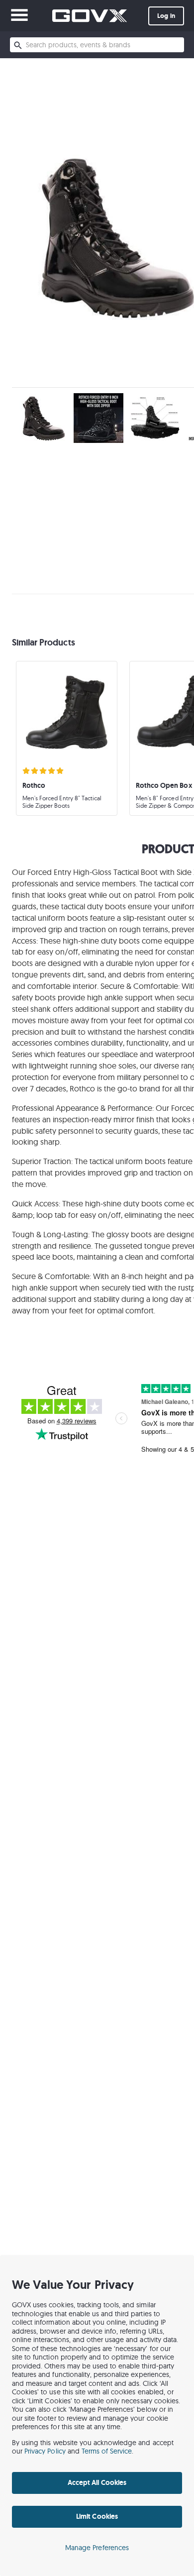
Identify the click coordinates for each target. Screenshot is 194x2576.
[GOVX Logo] (90, 16)
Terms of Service (107, 2451)
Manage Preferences (97, 2548)
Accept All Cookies (97, 2482)
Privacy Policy (45, 2451)
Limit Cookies (97, 2516)
